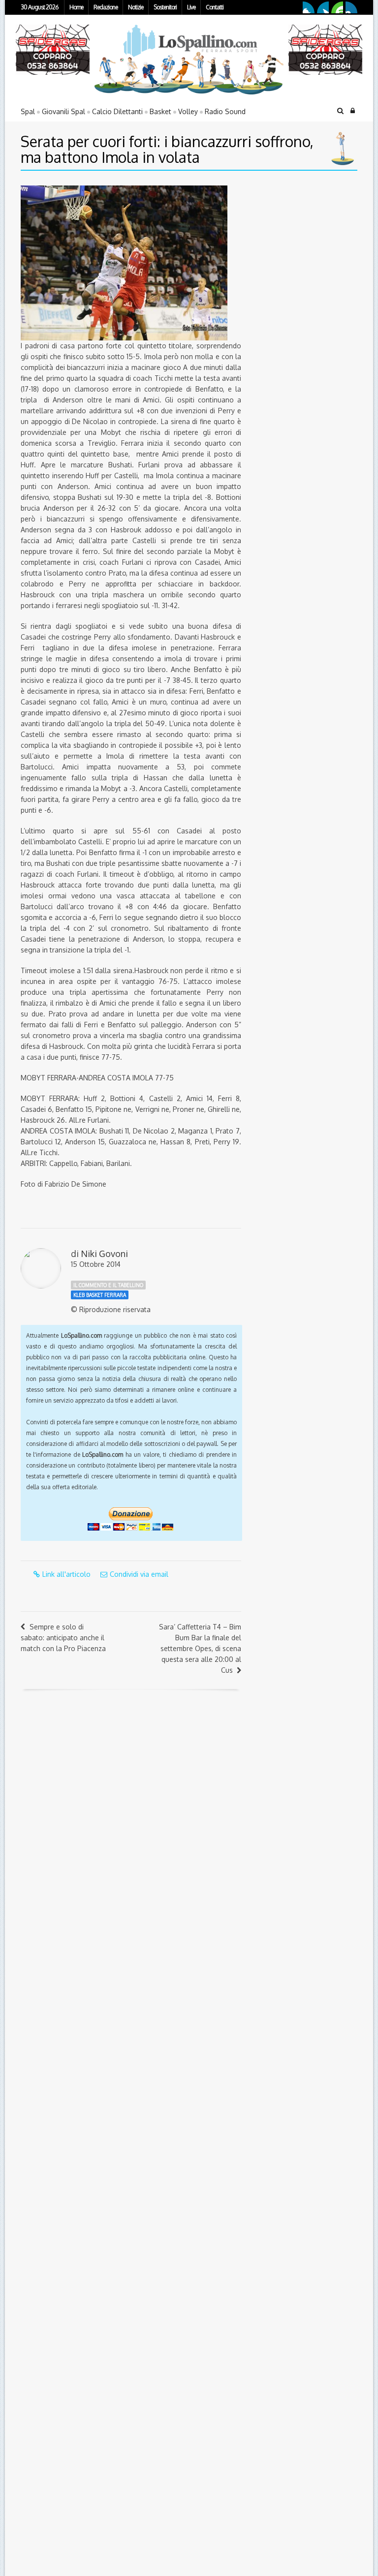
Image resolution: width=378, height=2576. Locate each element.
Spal (28, 111)
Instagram (351, 7)
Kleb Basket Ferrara (100, 1295)
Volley (188, 111)
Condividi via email (139, 1574)
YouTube (337, 7)
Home (76, 7)
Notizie (136, 7)
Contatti (215, 7)
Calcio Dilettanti (117, 111)
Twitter (323, 7)
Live (191, 7)
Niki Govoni (104, 1254)
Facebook (309, 7)
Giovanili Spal (63, 111)
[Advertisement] (313, 247)
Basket (160, 111)
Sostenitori (165, 7)
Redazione (106, 7)
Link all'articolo (66, 1574)
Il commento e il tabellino (108, 1285)
